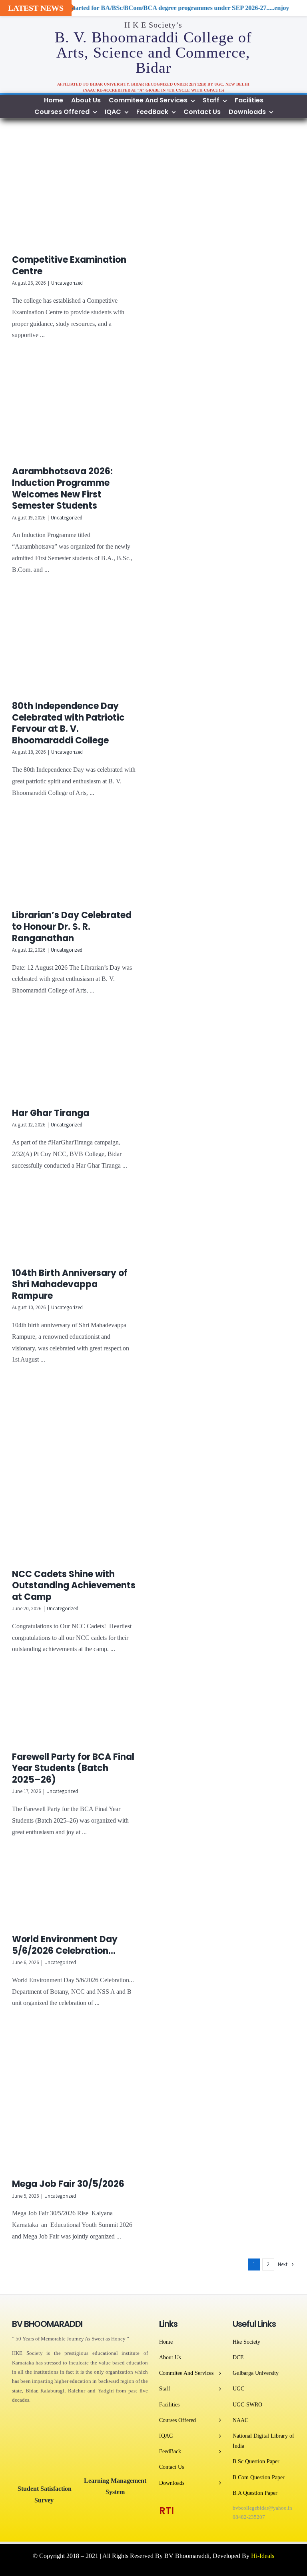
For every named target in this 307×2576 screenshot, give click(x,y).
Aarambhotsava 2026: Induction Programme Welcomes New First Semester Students (62, 488)
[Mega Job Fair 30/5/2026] (79, 2100)
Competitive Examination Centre (69, 266)
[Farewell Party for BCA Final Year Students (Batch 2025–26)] (79, 1709)
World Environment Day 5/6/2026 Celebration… (65, 1945)
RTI (166, 2511)
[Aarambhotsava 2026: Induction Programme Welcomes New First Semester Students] (79, 409)
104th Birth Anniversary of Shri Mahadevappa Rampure (70, 1284)
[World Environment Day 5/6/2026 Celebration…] (79, 1892)
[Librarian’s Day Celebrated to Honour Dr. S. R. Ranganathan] (79, 860)
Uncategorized (67, 283)
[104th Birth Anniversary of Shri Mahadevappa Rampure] (79, 1225)
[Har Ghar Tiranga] (79, 1058)
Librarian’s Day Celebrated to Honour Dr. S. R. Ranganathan (72, 927)
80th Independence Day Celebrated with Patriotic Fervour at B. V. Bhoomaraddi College (68, 723)
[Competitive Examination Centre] (79, 193)
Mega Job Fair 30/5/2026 (68, 2184)
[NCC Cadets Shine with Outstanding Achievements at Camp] (79, 1473)
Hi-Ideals (263, 2556)
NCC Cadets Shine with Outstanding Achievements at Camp (74, 1586)
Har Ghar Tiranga (51, 1113)
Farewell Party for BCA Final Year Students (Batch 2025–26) (73, 1768)
